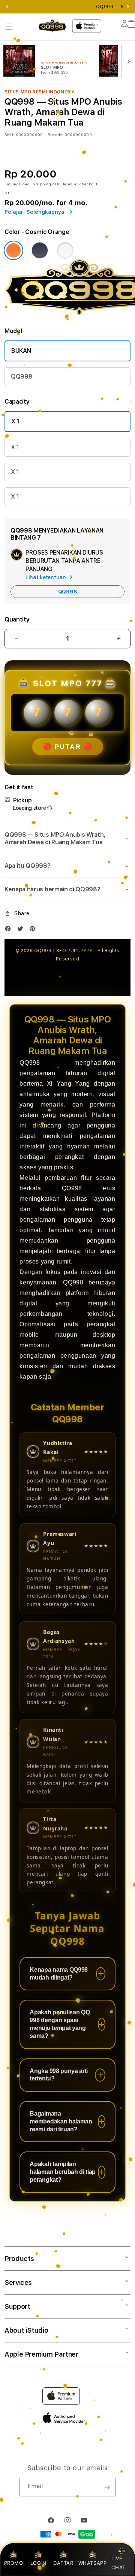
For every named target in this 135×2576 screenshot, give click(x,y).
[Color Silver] (65, 250)
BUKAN (21, 351)
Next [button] (128, 7)
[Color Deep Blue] (40, 250)
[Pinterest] (34, 930)
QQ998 (22, 377)
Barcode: (55, 135)
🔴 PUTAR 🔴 (68, 747)
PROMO (14, 2563)
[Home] (52, 26)
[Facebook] (10, 930)
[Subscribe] (107, 2487)
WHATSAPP (92, 2563)
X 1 (15, 421)
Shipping (42, 184)
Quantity (17, 619)
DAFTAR (63, 2563)
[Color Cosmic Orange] (13, 250)
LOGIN (38, 2563)
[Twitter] (22, 930)
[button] (9, 27)
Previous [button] (7, 7)
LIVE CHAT (118, 2563)
